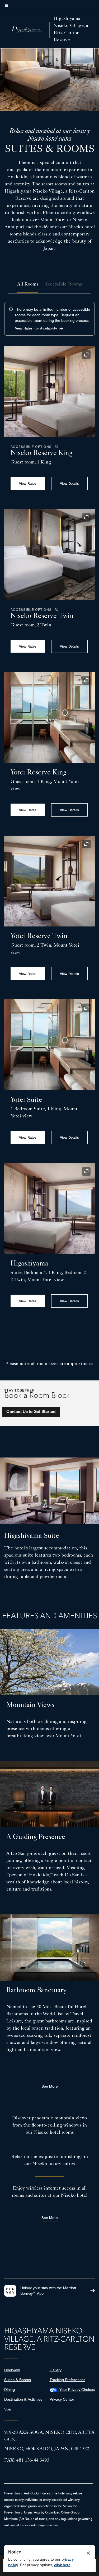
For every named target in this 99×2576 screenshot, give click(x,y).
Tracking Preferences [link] (67, 2380)
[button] (56, 447)
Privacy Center (62, 2399)
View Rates (28, 483)
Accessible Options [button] (32, 447)
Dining (10, 2390)
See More (50, 2218)
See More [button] (50, 2086)
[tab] (28, 285)
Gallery (56, 2370)
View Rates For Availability (36, 328)
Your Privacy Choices (76, 2390)
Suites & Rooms (18, 2380)
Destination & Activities (23, 2399)
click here (62, 2565)
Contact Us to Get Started (31, 1412)
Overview (12, 2370)
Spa (8, 2409)
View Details (69, 483)
